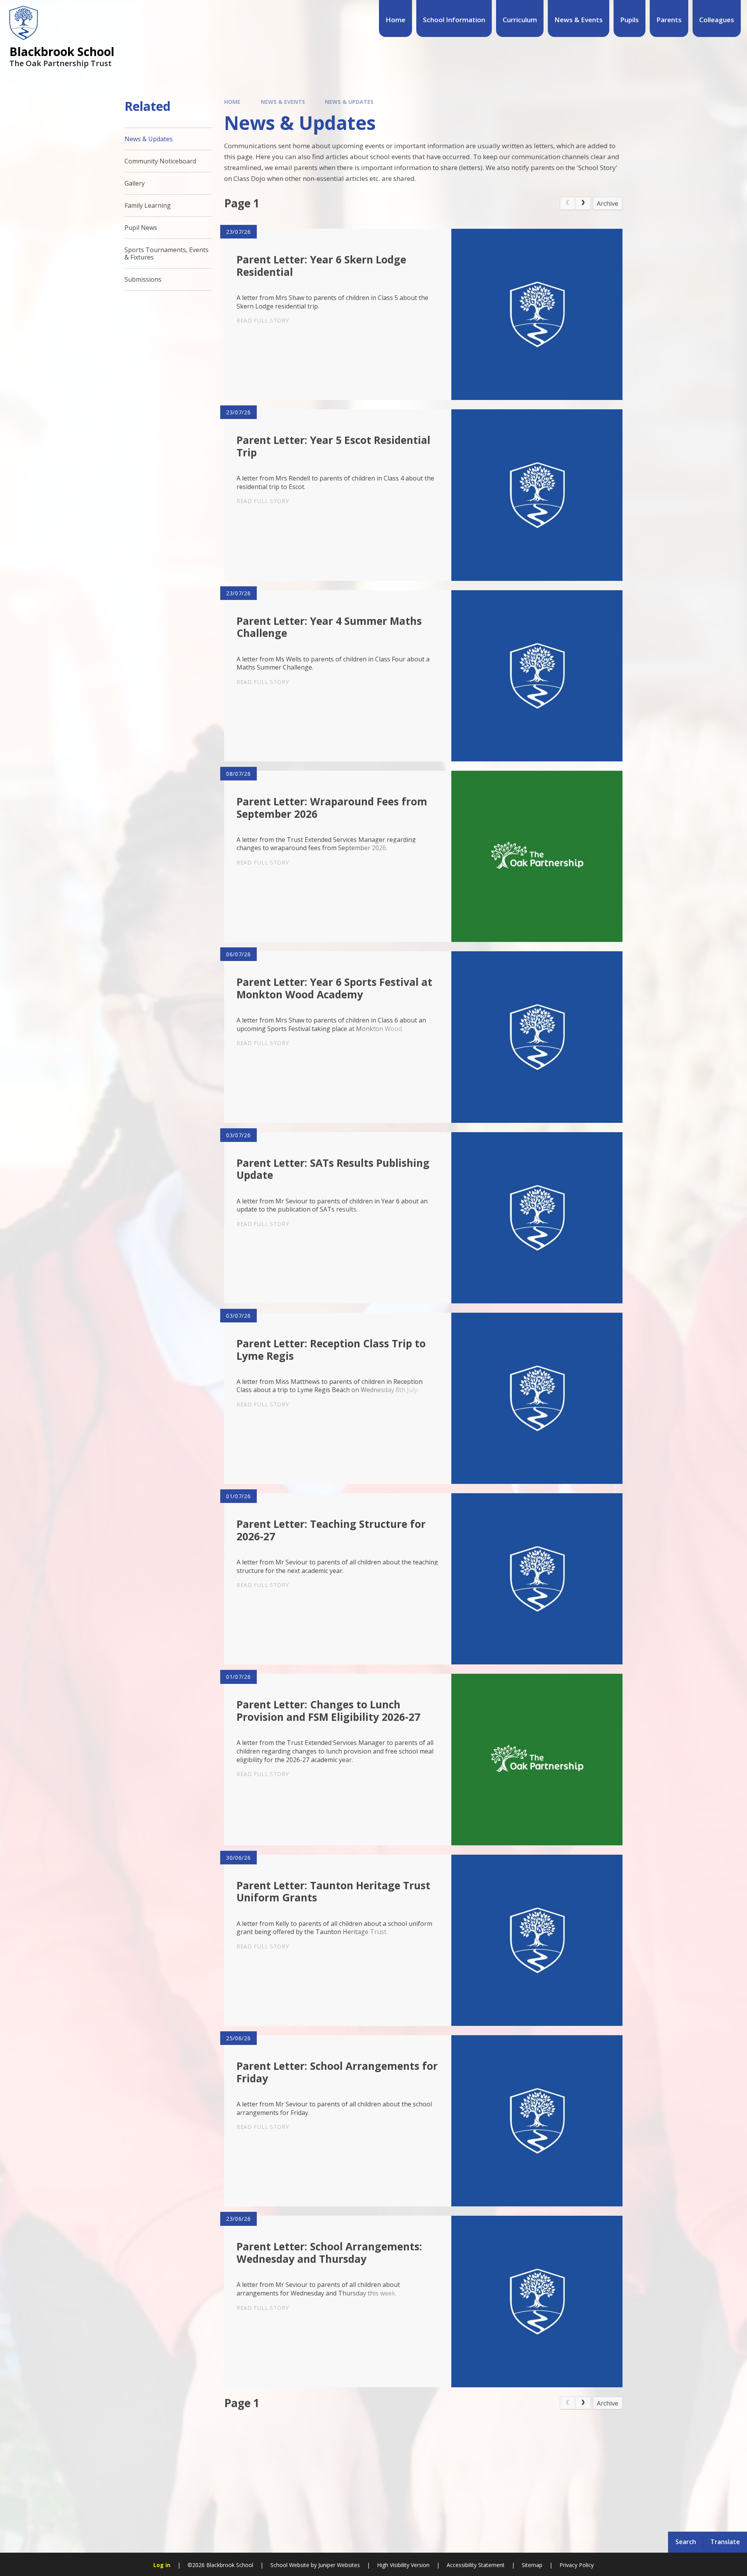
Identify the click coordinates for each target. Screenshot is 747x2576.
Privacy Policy (577, 2565)
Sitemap (532, 2565)
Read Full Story (263, 320)
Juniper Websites (339, 2565)
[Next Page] (583, 203)
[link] (568, 203)
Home (232, 102)
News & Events (283, 102)
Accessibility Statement (476, 2565)
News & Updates (349, 102)
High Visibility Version (403, 2565)
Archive (608, 203)
